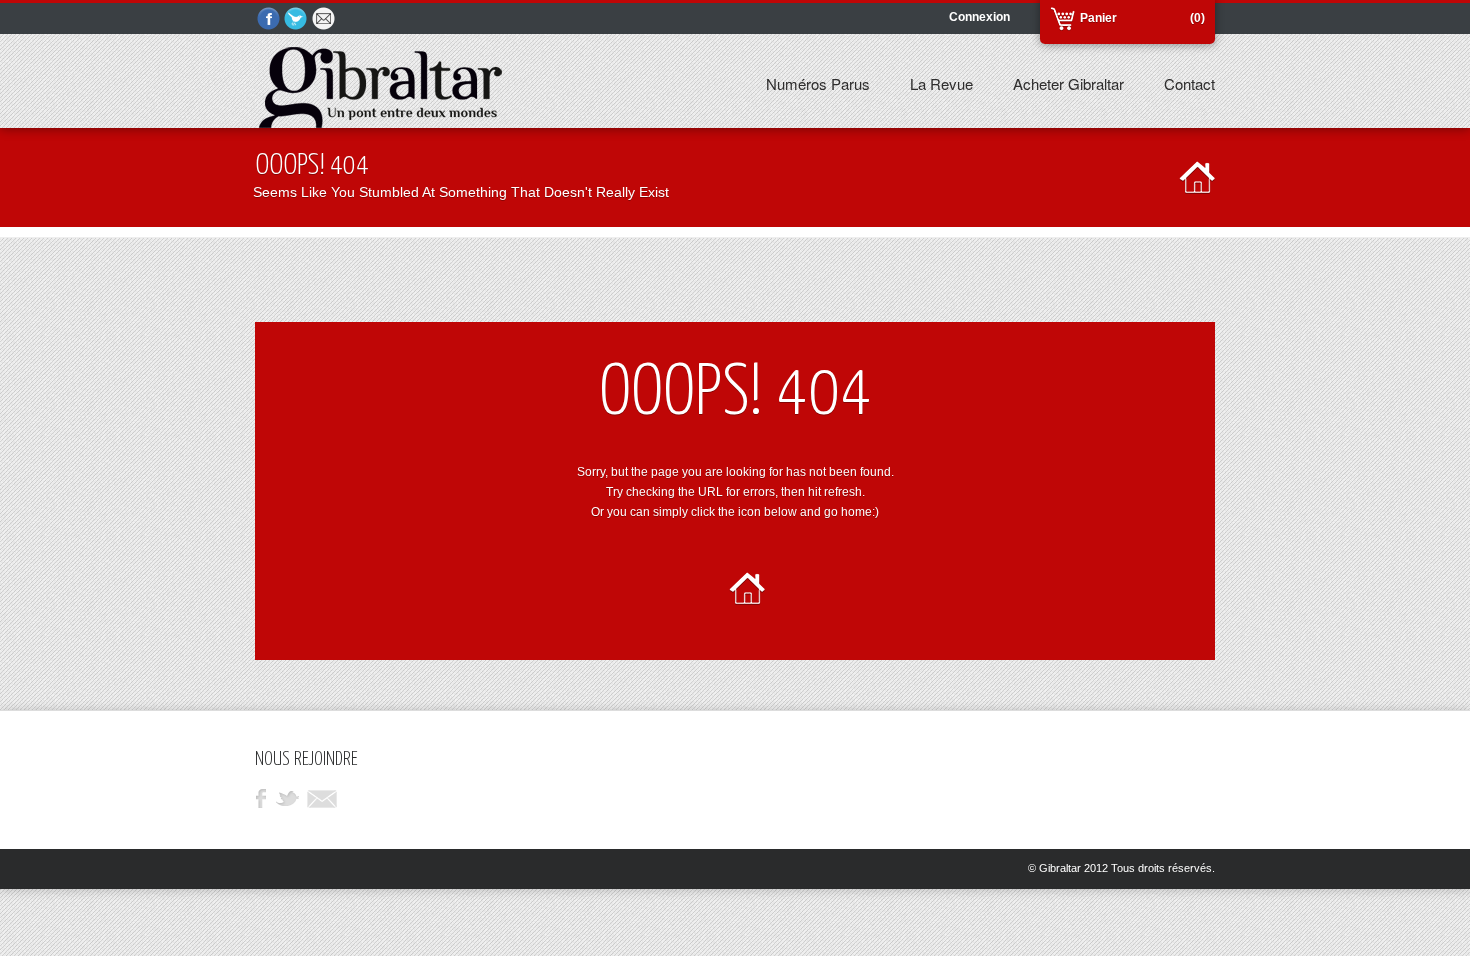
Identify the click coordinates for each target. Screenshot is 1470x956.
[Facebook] (269, 19)
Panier (1098, 18)
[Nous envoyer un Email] (325, 19)
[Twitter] (297, 19)
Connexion (979, 17)
